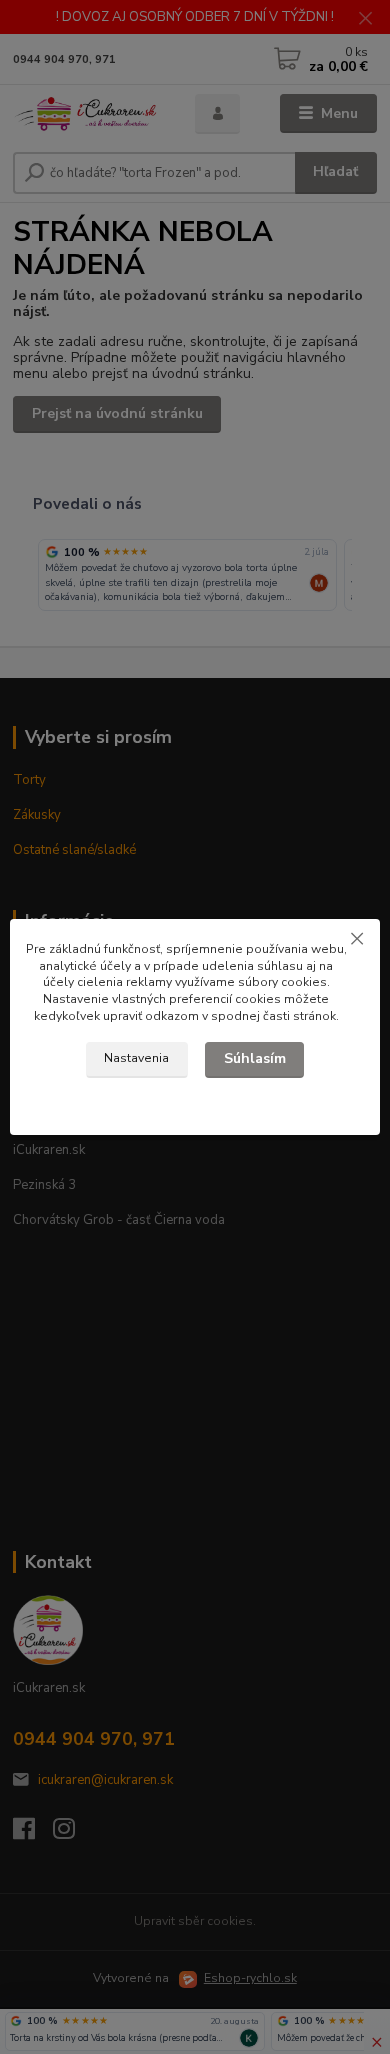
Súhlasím (255, 1058)
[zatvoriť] (357, 939)
